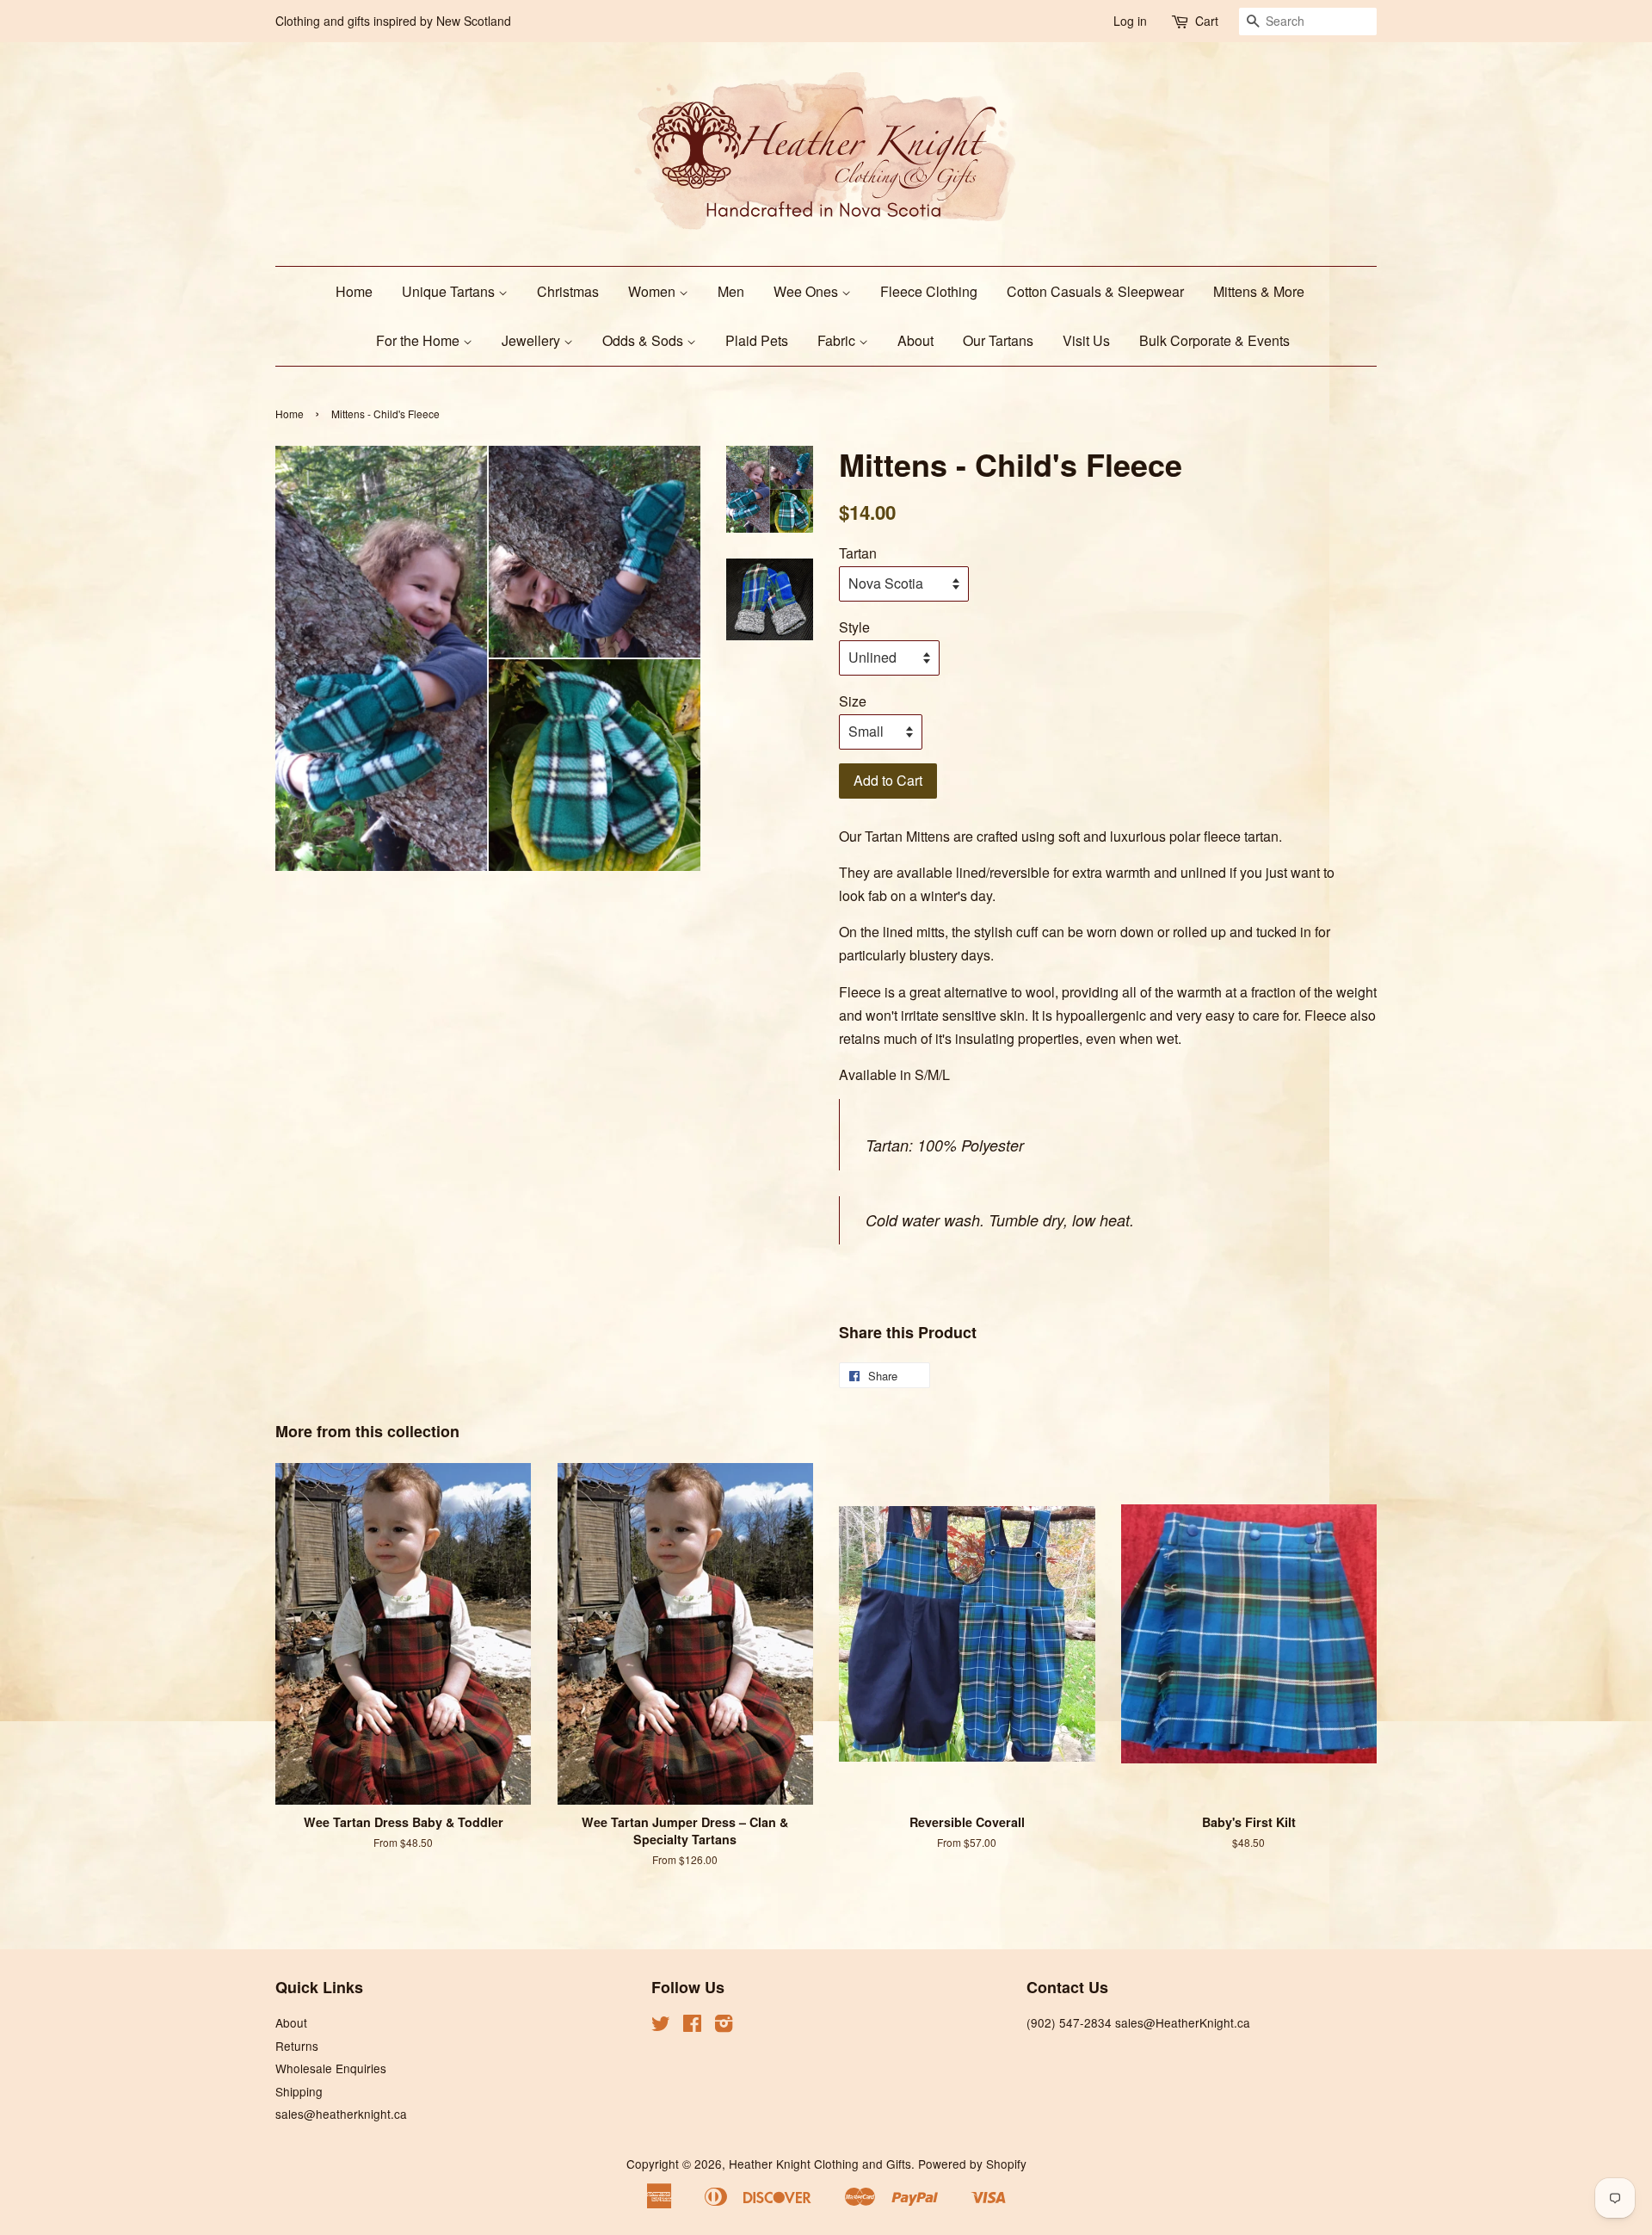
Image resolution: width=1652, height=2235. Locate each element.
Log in (1130, 21)
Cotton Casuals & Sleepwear (1095, 291)
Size (853, 701)
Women (653, 291)
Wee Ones (808, 291)
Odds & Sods (644, 340)
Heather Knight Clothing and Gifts (820, 2164)
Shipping (299, 2091)
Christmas (568, 291)
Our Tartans (998, 340)
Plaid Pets (757, 340)
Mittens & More (1259, 291)
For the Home (419, 340)
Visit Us (1086, 340)
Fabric (838, 340)
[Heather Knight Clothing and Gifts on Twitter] (661, 2026)
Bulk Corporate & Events (1214, 340)
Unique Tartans (450, 291)
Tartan (858, 553)
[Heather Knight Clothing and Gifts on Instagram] (724, 2026)
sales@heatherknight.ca (341, 2114)
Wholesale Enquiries (331, 2068)
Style (854, 627)
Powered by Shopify (972, 2164)
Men (731, 291)
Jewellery (533, 340)
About (915, 340)
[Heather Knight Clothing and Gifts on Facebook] (692, 2026)
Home (354, 291)
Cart (1207, 21)
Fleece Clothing (929, 291)
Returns (297, 2046)
